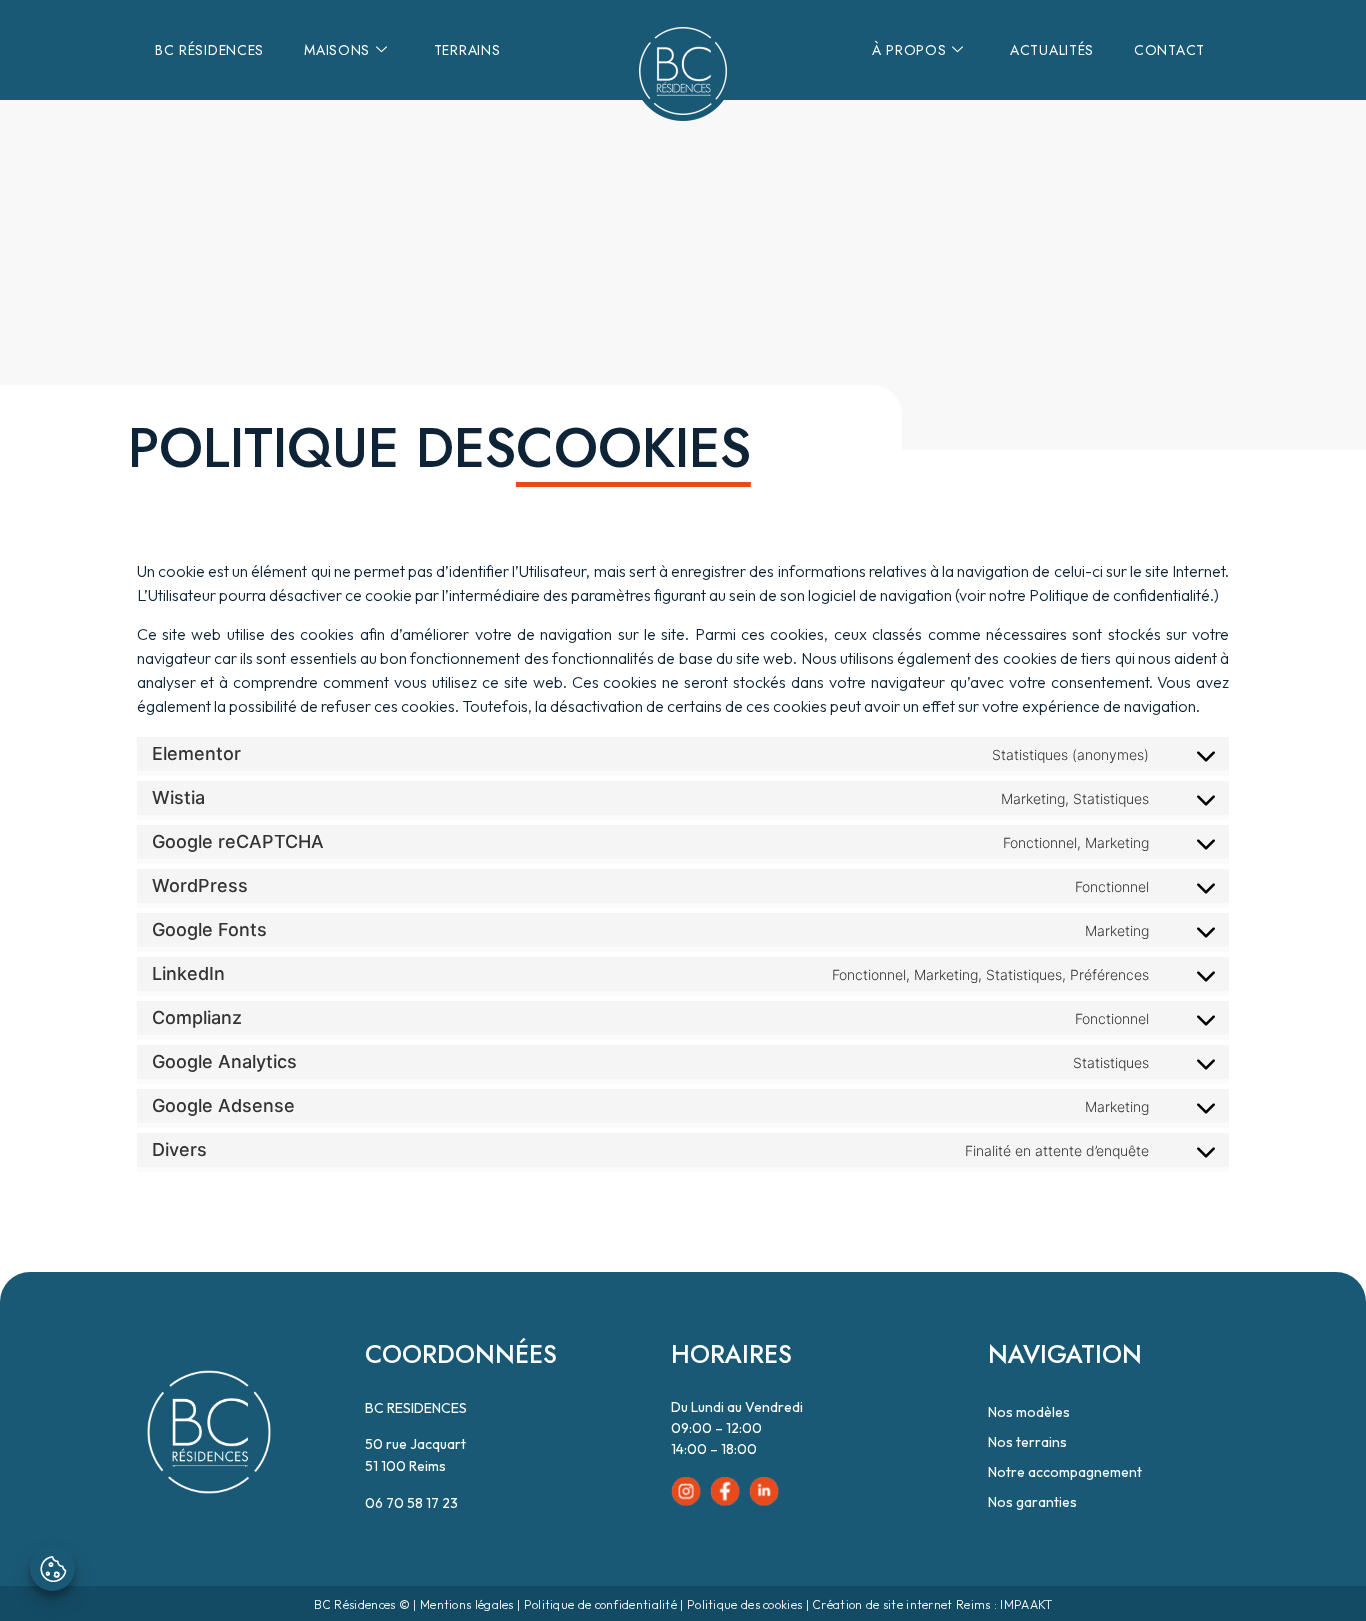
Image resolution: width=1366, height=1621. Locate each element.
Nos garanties (1032, 1502)
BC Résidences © (362, 1604)
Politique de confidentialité (600, 1604)
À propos (909, 50)
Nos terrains (1027, 1442)
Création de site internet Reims (901, 1604)
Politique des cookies (744, 1604)
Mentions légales (467, 1604)
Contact (1169, 50)
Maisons (337, 50)
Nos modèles (1029, 1412)
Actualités (1052, 50)
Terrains (467, 50)
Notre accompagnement (1065, 1472)
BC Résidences (209, 50)
